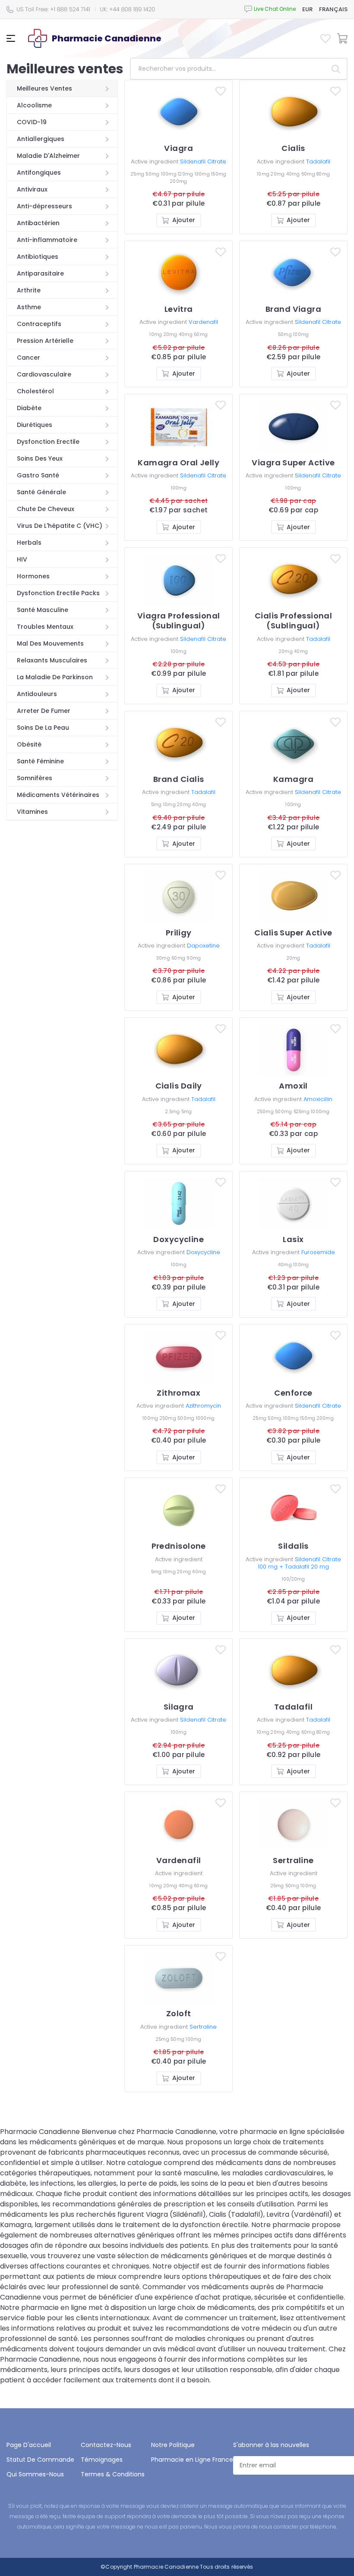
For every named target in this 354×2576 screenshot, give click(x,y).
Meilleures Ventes (44, 88)
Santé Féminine (40, 761)
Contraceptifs (39, 324)
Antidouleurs (37, 694)
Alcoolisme (34, 105)
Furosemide (318, 1252)
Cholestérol (35, 391)
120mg (186, 174)
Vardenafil (203, 322)
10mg (264, 174)
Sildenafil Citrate (203, 162)
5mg (157, 805)
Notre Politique (173, 2445)
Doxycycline (203, 1252)
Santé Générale (41, 492)
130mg (203, 174)
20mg (278, 174)
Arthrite (29, 290)
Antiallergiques (41, 139)
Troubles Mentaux (45, 627)
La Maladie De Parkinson (55, 677)
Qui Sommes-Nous (35, 2474)
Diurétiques (35, 425)
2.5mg (173, 1112)
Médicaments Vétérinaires (58, 795)
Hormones (33, 576)
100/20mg (294, 1579)
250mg (266, 1112)
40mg (294, 174)
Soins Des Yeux (40, 458)
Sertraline (203, 2027)
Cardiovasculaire (44, 374)
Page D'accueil (29, 2445)
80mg (323, 174)
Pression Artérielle (45, 341)
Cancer (28, 358)
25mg (138, 174)
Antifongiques (39, 173)
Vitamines (32, 812)
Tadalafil (318, 162)
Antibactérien (38, 223)
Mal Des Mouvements (50, 643)
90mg (194, 958)
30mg (164, 958)
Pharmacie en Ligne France (192, 2460)
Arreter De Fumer (44, 711)
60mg (309, 174)
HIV (22, 559)
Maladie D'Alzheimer (48, 156)
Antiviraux (32, 189)
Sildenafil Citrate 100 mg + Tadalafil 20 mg (299, 1563)
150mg (219, 174)
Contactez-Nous (106, 2445)
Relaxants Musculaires (52, 660)
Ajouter (184, 220)
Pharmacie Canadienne (166, 2567)
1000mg (320, 1112)
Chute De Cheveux (46, 509)
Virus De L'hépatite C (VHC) (60, 526)
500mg (284, 1112)
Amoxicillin (318, 1099)
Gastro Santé (38, 475)
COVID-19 (32, 122)
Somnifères (35, 778)
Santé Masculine (43, 610)
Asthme (29, 307)
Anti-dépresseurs (44, 206)
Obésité (29, 744)
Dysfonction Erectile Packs (58, 593)
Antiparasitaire (40, 273)
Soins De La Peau (43, 728)
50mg (153, 174)
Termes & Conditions (113, 2474)
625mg (302, 1112)
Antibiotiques (38, 257)
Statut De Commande (40, 2460)
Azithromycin (203, 1406)
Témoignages (102, 2460)
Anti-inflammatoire (47, 240)
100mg (170, 174)
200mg (179, 181)
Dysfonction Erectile (48, 442)
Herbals (29, 543)
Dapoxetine (203, 946)
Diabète (29, 408)
